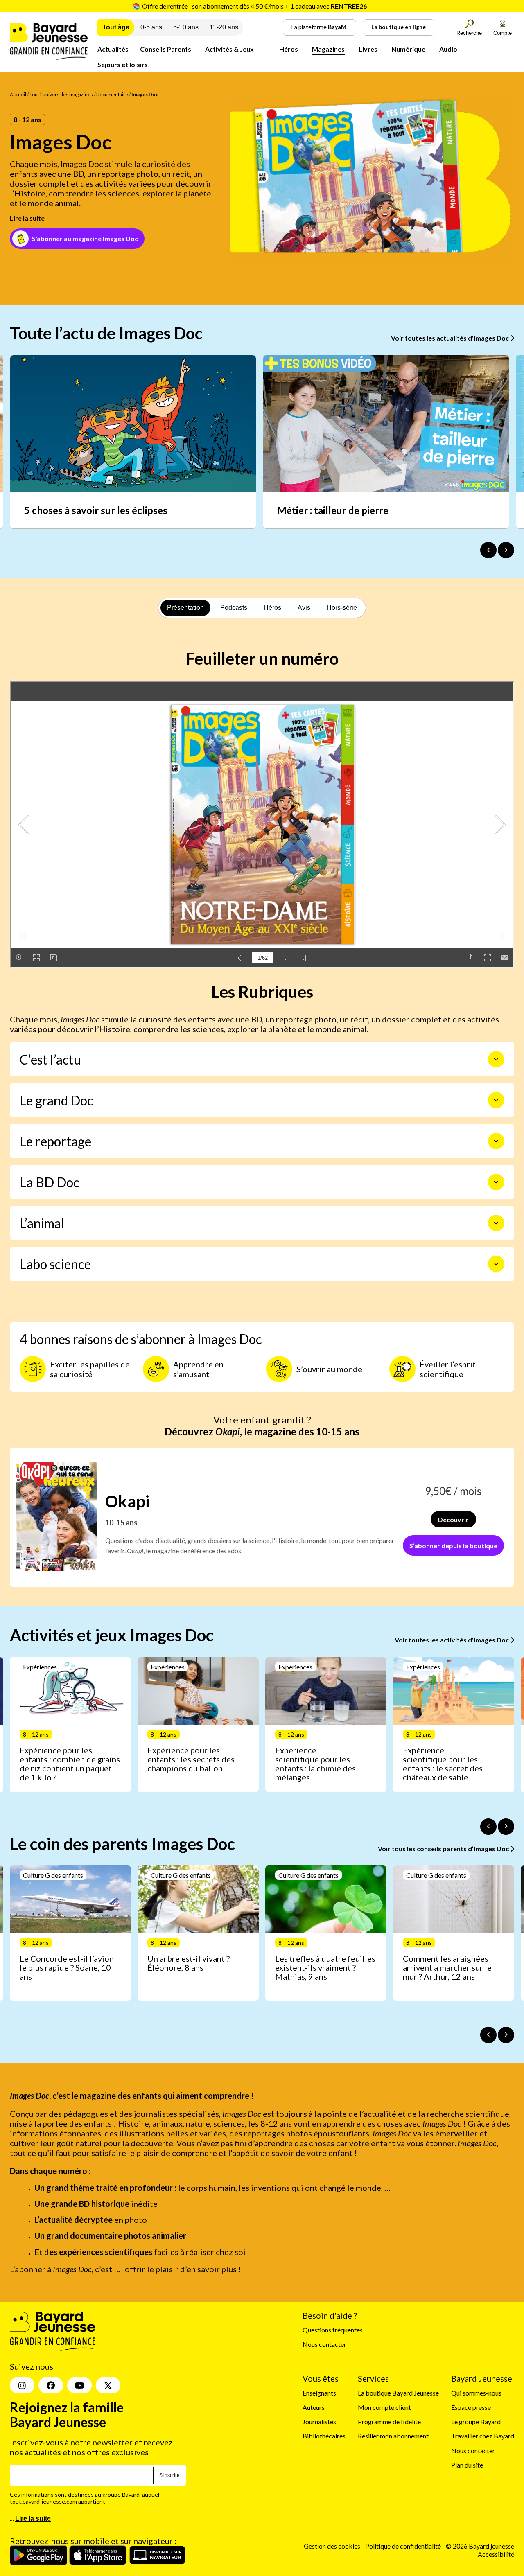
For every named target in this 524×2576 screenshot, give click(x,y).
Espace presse (471, 2407)
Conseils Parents (166, 49)
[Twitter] (108, 2385)
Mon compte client (384, 2407)
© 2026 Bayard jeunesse (480, 2546)
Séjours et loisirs (123, 64)
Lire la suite (27, 218)
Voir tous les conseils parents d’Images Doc (444, 1849)
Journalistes (319, 2421)
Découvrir (453, 1519)
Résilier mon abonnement (393, 2436)
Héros (289, 49)
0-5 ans (151, 27)
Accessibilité (496, 2554)
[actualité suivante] (506, 550)
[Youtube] (79, 2385)
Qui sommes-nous (476, 2393)
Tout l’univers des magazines (61, 94)
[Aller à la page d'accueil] (49, 58)
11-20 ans (224, 27)
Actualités (113, 49)
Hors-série (342, 608)
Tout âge (116, 27)
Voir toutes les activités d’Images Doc (452, 1640)
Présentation (185, 608)
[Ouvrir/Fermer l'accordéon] (496, 1059)
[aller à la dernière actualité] (488, 550)
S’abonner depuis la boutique (453, 1546)
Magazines (328, 49)
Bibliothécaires (324, 2436)
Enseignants (319, 2393)
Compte (503, 33)
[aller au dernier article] (488, 1827)
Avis (304, 608)
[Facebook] (51, 2385)
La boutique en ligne (399, 27)
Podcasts (234, 608)
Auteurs (314, 2407)
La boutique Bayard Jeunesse (398, 2393)
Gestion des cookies (332, 2546)
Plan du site (467, 2465)
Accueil (18, 94)
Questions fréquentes (333, 2330)
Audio (448, 49)
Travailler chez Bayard (483, 2436)
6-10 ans (186, 27)
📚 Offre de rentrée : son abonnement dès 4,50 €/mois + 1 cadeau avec (250, 6)
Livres (368, 49)
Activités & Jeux (229, 49)
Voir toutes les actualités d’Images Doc (451, 338)
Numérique (408, 49)
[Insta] (22, 2385)
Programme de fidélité (389, 2421)
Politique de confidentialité (404, 2546)
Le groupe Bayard (476, 2421)
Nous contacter (324, 2344)
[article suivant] (506, 1827)
